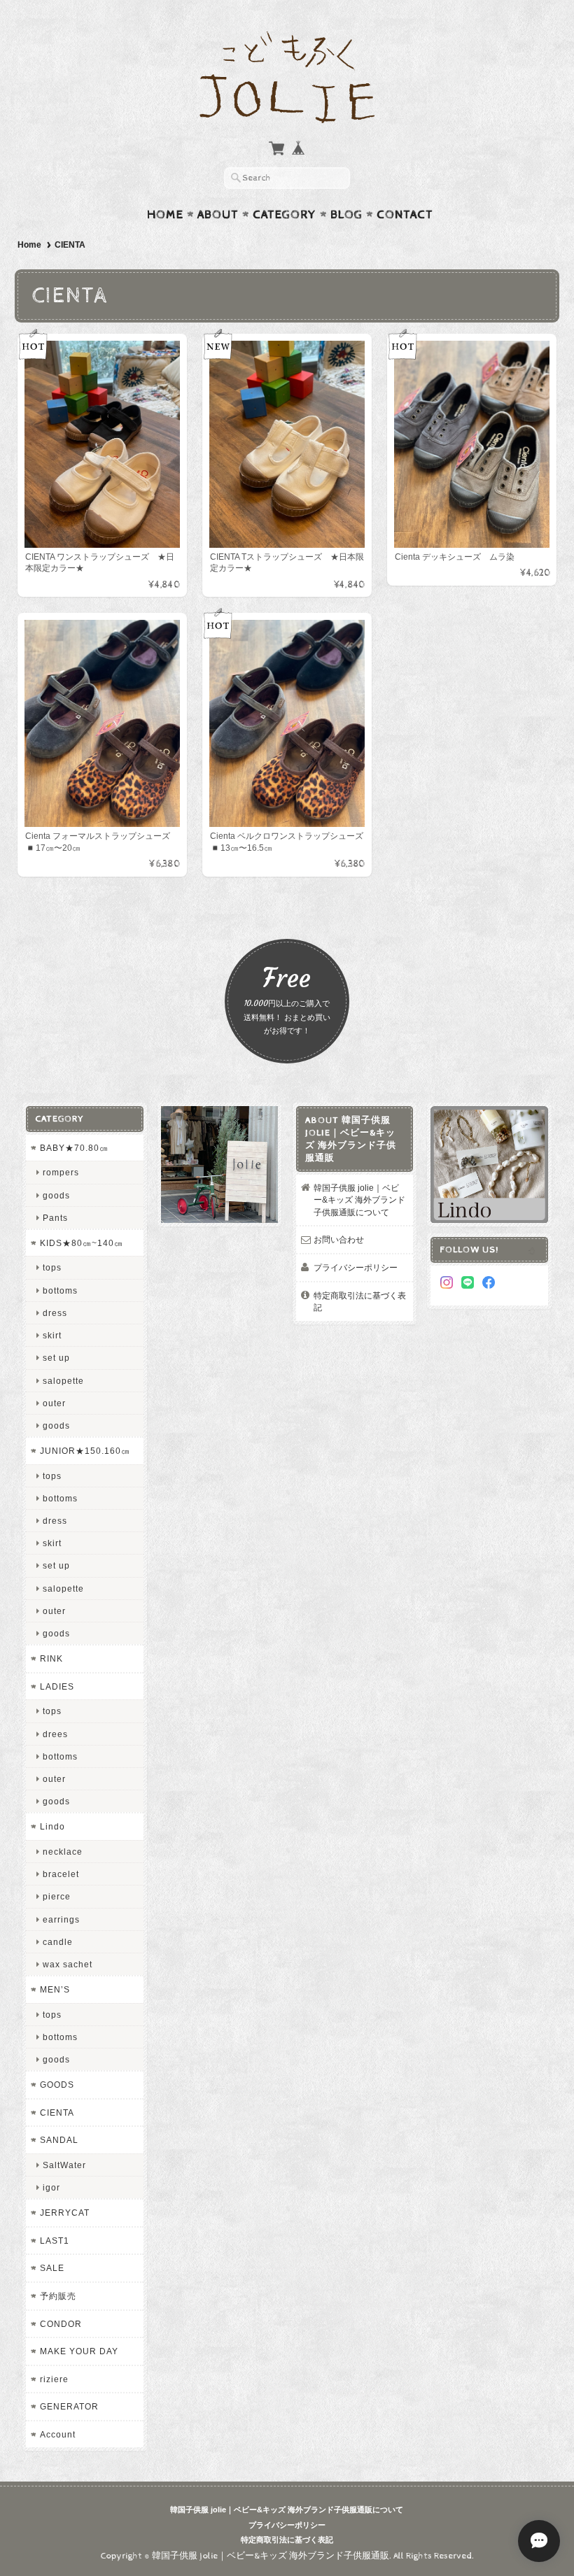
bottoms (60, 1290)
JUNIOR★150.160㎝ (85, 1451)
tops (52, 1267)
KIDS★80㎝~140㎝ (82, 1243)
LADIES (57, 1686)
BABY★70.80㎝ (74, 1148)
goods (56, 1195)
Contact (405, 215)
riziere (54, 2379)
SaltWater (64, 2165)
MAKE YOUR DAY (79, 2351)
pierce (57, 1896)
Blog (346, 215)
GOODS (57, 2085)
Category (285, 215)
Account (58, 2434)
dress (55, 1313)
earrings (61, 1919)
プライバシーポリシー (356, 1267)
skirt (52, 1335)
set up (56, 1358)
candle (58, 1942)
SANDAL (59, 2140)
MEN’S (55, 1989)
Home (165, 215)
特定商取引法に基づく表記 (360, 1302)
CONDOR (61, 2324)
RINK (51, 1658)
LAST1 (55, 2241)
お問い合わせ (339, 1239)
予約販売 (58, 2296)
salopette (63, 1381)
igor (51, 2187)
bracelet (61, 1874)
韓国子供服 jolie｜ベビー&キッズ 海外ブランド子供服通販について (359, 1200)
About (218, 215)
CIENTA (57, 2113)
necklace (63, 1852)
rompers (61, 1172)
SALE (52, 2268)
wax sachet (68, 1964)
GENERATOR (69, 2406)
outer (54, 1403)
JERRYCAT (65, 2213)
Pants (55, 1218)
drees (55, 1734)
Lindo (52, 1826)
